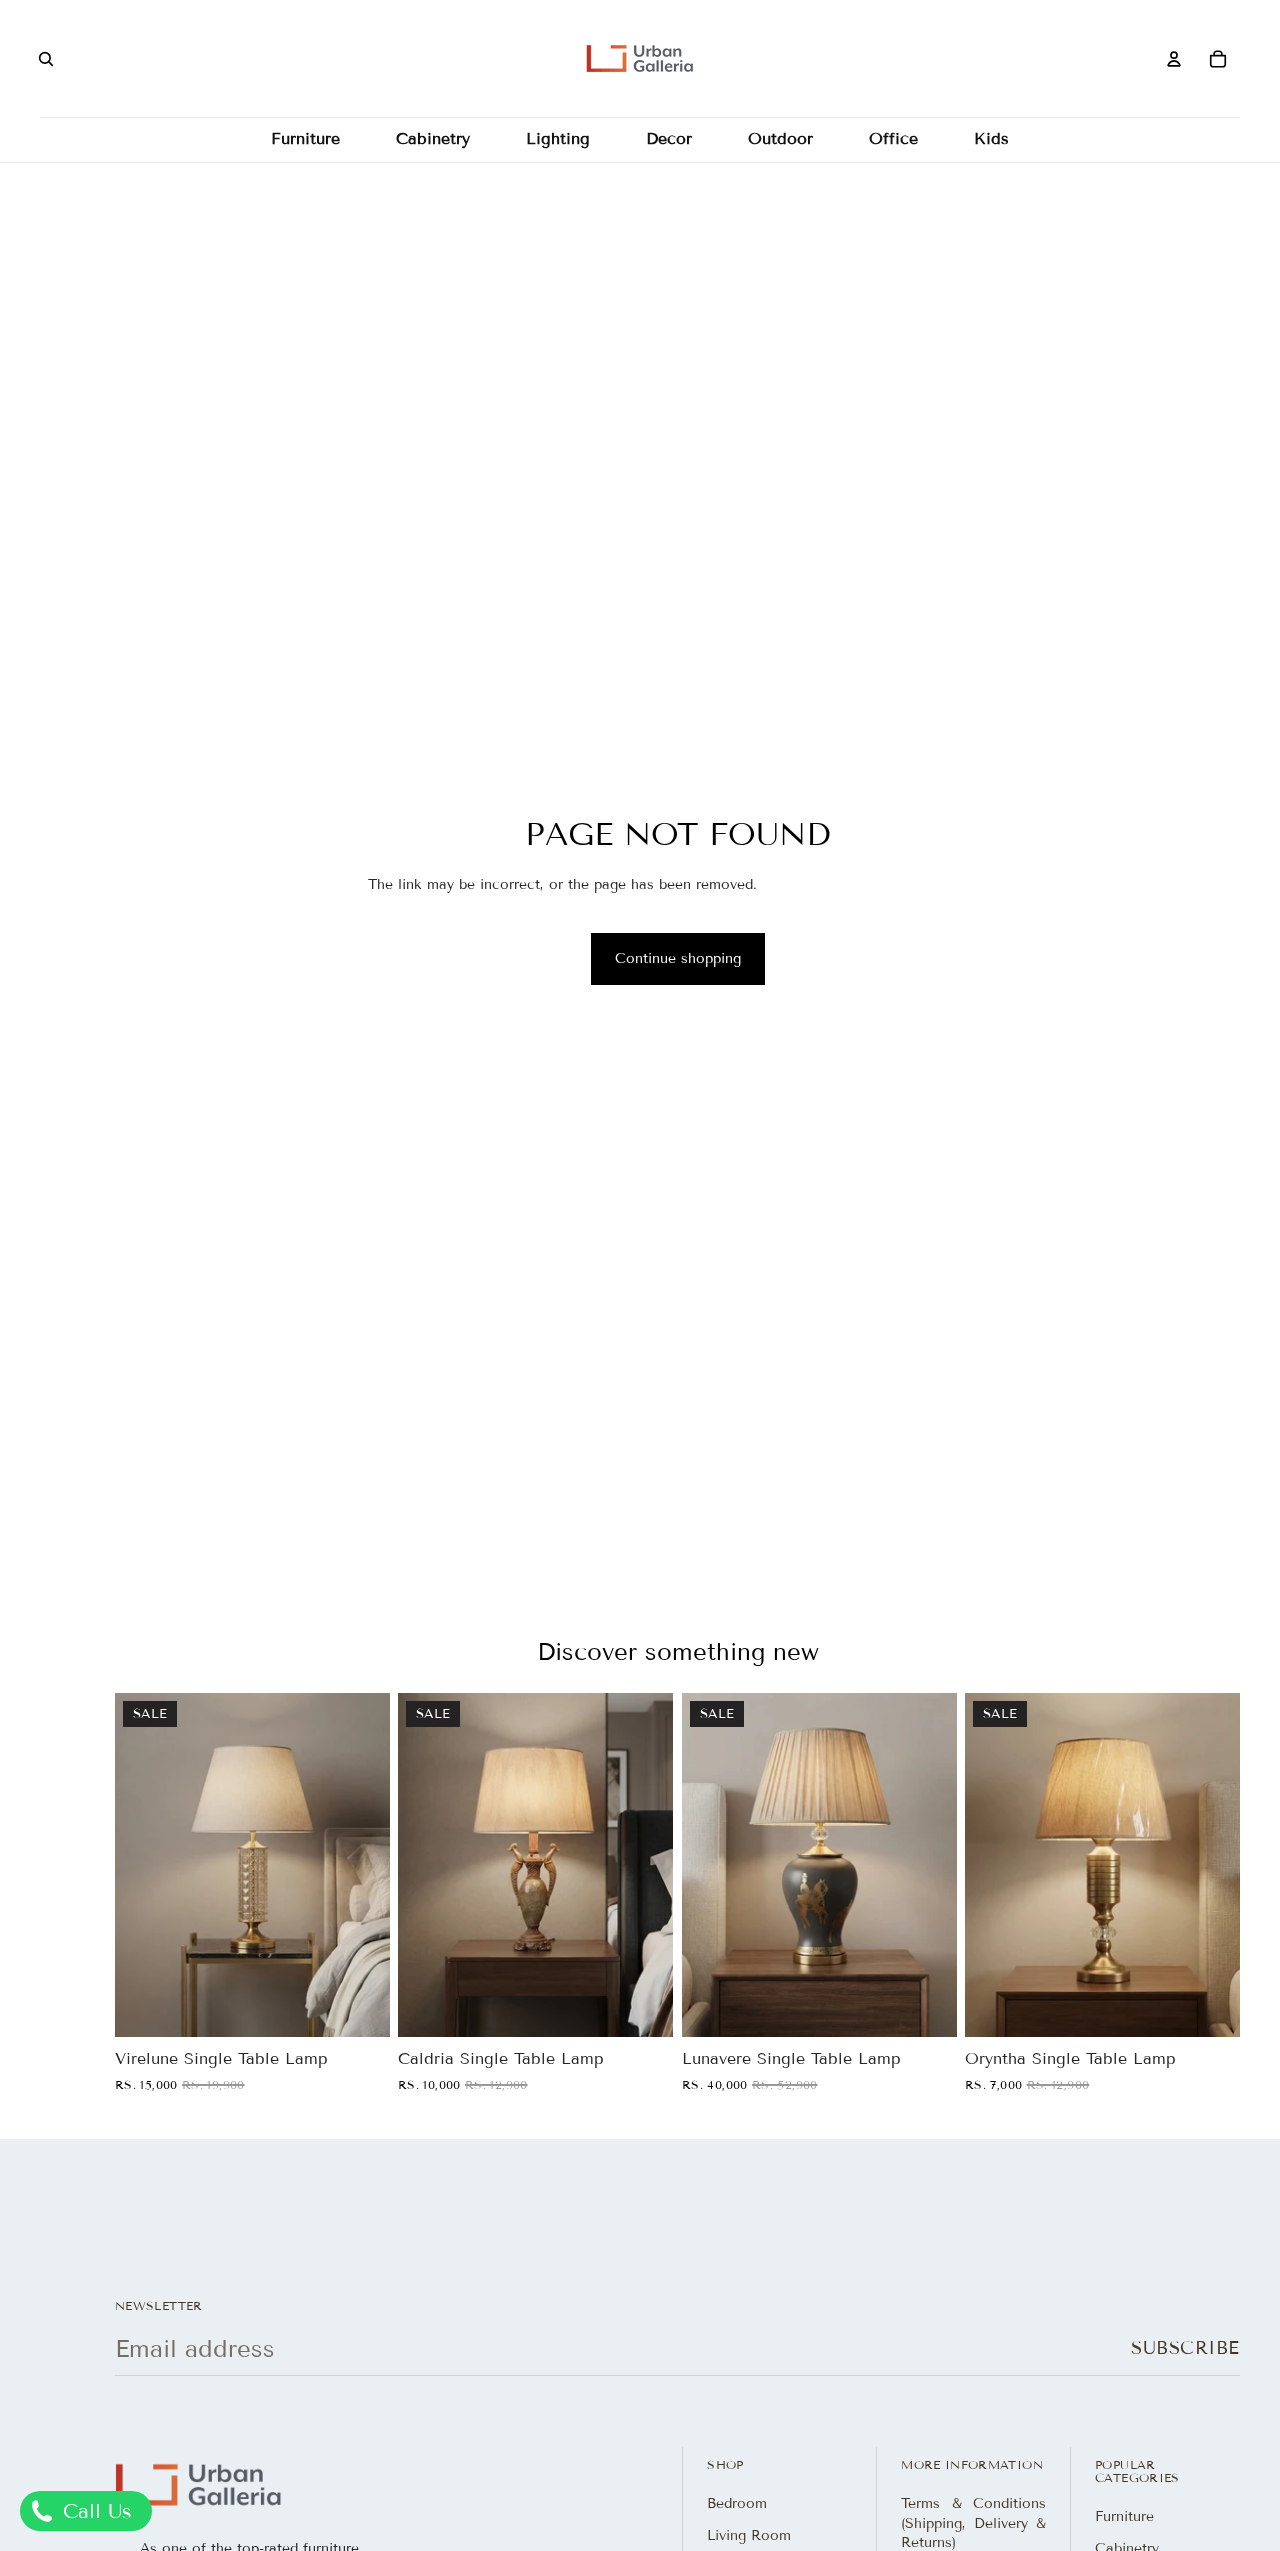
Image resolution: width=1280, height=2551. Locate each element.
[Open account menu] (1174, 59)
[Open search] (46, 59)
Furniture (1124, 2516)
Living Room (749, 2535)
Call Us (94, 2511)
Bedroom (737, 2503)
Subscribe (1185, 2348)
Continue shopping (678, 958)
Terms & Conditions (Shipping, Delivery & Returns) (973, 2523)
